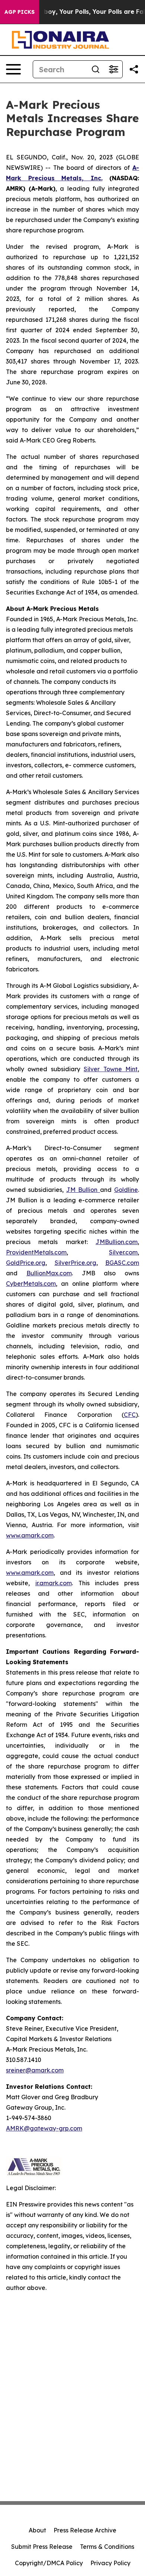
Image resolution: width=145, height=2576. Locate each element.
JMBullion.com (117, 1242)
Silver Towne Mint (111, 1069)
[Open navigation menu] (13, 69)
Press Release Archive (85, 2530)
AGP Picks (20, 12)
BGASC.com (122, 1263)
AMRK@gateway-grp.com (44, 2128)
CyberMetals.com (31, 1284)
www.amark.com (30, 1535)
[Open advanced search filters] (113, 69)
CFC (130, 1415)
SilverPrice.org (75, 1263)
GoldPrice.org (26, 1263)
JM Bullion (83, 1190)
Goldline (126, 1190)
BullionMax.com (49, 1273)
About (37, 2530)
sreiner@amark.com (35, 2070)
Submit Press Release (42, 2547)
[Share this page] (134, 69)
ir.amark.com (54, 1583)
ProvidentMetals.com (36, 1252)
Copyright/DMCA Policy (49, 2563)
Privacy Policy (110, 2563)
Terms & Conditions (107, 2547)
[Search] (96, 69)
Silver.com (123, 1252)
